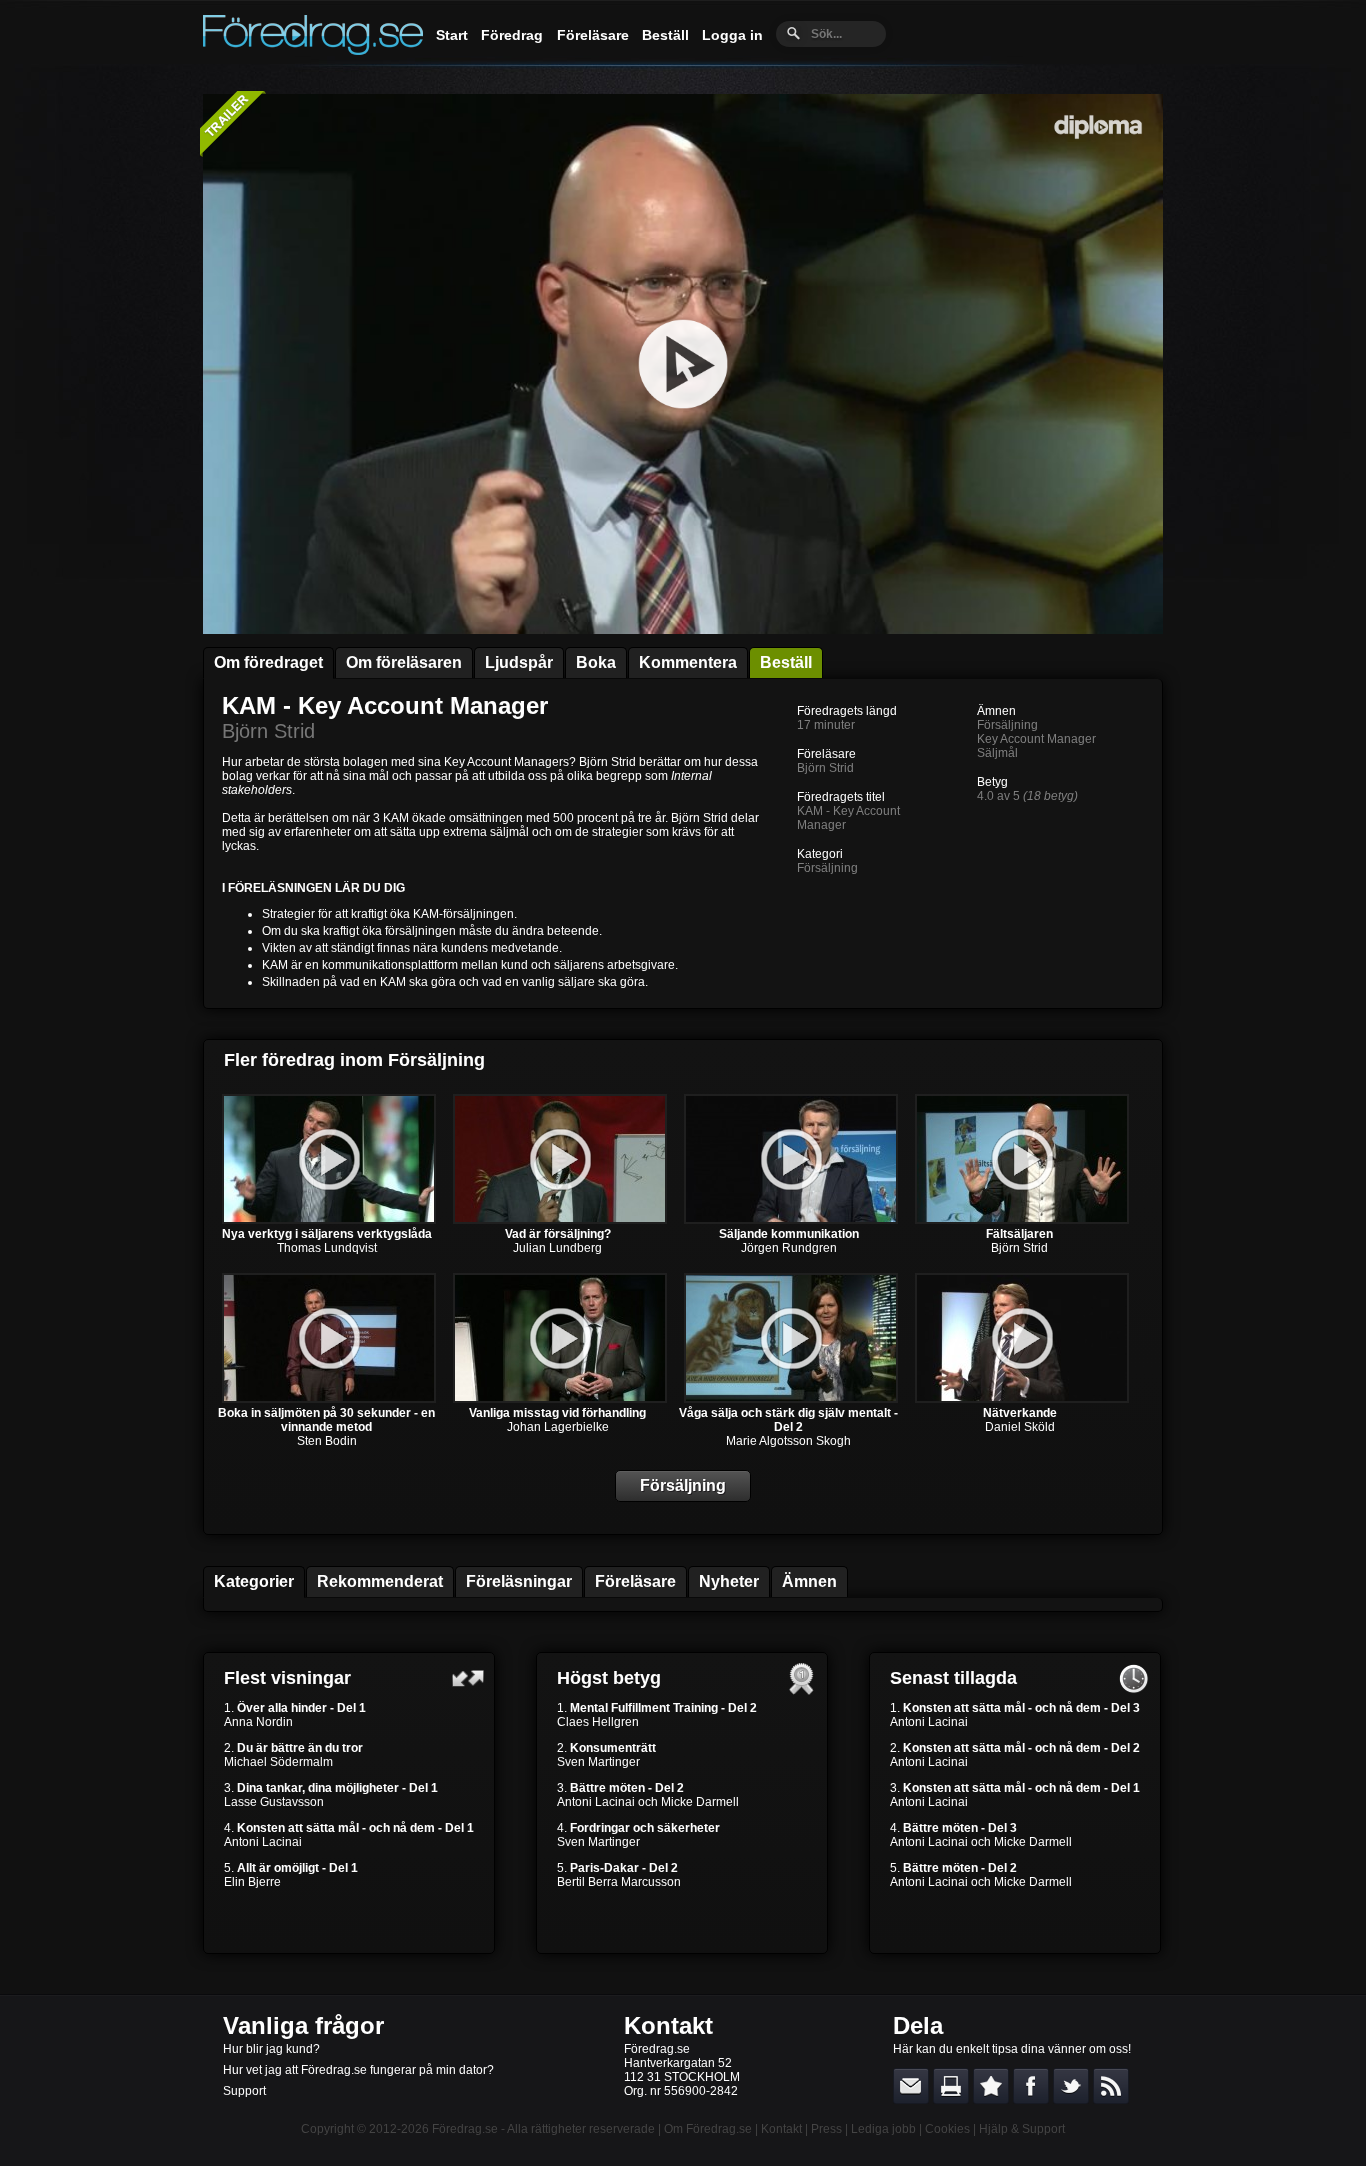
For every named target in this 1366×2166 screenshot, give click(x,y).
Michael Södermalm (278, 1762)
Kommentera (688, 662)
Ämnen (809, 1581)
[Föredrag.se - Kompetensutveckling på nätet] (313, 50)
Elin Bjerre (252, 1882)
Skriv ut (951, 2086)
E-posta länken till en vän (911, 2086)
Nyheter (729, 1581)
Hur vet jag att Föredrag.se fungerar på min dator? (358, 2070)
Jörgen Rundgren (789, 1248)
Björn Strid (268, 731)
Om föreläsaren (404, 662)
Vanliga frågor (303, 2025)
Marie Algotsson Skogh (788, 1441)
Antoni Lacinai (263, 1842)
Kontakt (668, 2025)
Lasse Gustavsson (274, 1802)
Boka (596, 662)
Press (826, 2129)
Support (244, 2091)
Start (452, 35)
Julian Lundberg (557, 1248)
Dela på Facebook (1031, 2086)
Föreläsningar (519, 1581)
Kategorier (254, 1581)
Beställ (665, 35)
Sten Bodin (327, 1441)
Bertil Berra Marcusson (619, 1882)
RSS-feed (1111, 2086)
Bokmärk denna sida (991, 2086)
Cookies (947, 2129)
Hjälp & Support (1022, 2129)
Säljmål (997, 753)
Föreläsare (593, 35)
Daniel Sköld (1020, 1427)
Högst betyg (609, 1678)
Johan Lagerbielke (558, 1427)
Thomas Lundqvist (327, 1248)
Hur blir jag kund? (271, 2049)
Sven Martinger (598, 1762)
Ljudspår (519, 662)
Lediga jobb (883, 2129)
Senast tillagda (953, 1678)
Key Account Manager (1036, 739)
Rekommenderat (380, 1581)
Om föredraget (268, 662)
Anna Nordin (258, 1722)
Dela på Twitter (1071, 2086)
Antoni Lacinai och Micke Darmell (648, 1802)
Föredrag (512, 35)
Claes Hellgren (598, 1722)
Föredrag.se (465, 2129)
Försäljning (827, 868)
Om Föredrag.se (708, 2129)
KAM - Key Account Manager (385, 705)
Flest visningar (287, 1678)
